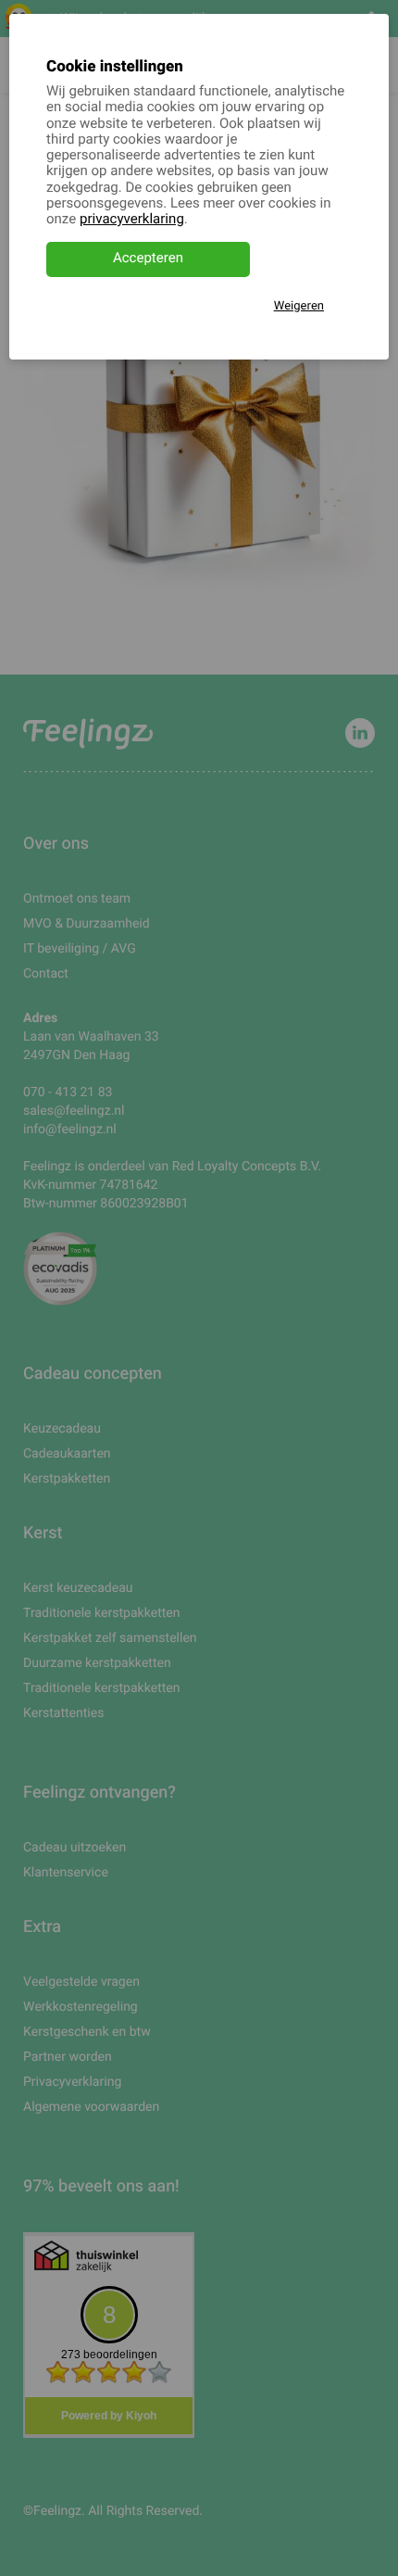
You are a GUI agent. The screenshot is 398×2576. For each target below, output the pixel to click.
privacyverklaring (132, 220)
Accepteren (148, 259)
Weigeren (299, 306)
